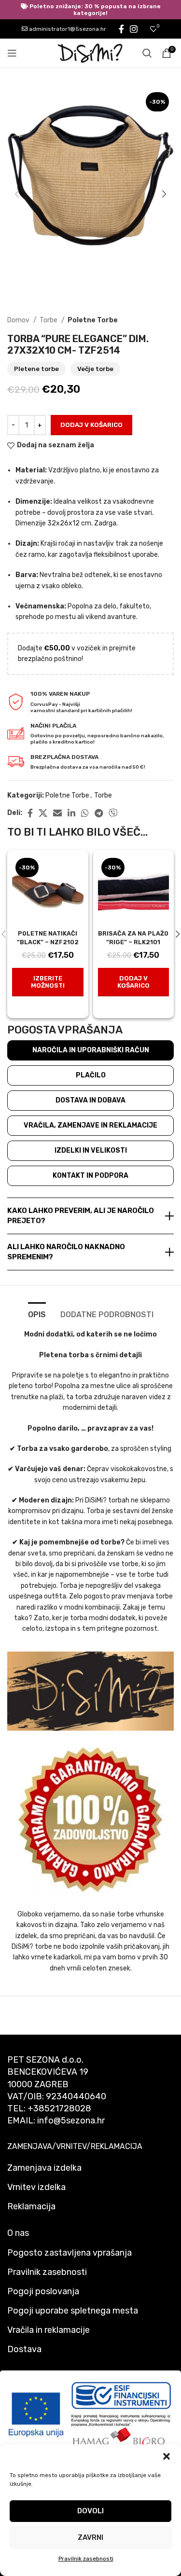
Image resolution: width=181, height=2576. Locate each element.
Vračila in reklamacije (49, 2330)
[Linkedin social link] (71, 813)
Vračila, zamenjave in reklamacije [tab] (90, 1125)
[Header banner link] (90, 10)
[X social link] (43, 813)
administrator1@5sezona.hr (67, 29)
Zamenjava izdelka (44, 2168)
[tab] (37, 1313)
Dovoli (90, 2511)
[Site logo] (91, 53)
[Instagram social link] (134, 29)
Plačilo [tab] (91, 1075)
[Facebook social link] (121, 29)
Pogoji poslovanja (43, 2291)
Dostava (24, 2349)
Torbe (49, 320)
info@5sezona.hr (71, 2121)
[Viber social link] (113, 813)
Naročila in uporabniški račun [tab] (91, 1050)
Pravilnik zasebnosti (86, 2559)
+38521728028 (59, 2108)
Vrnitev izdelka (36, 2187)
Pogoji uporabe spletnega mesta (73, 2311)
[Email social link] (57, 813)
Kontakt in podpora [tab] (90, 1176)
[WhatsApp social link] (85, 813)
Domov (19, 320)
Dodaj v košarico (91, 425)
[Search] (147, 53)
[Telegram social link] (99, 813)
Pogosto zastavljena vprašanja (70, 2253)
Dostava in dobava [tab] (90, 1100)
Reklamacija (31, 2206)
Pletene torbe (36, 369)
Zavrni (90, 2537)
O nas (18, 2233)
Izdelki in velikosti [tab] (91, 1150)
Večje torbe (95, 369)
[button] (167, 2456)
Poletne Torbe (93, 320)
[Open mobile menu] (12, 53)
